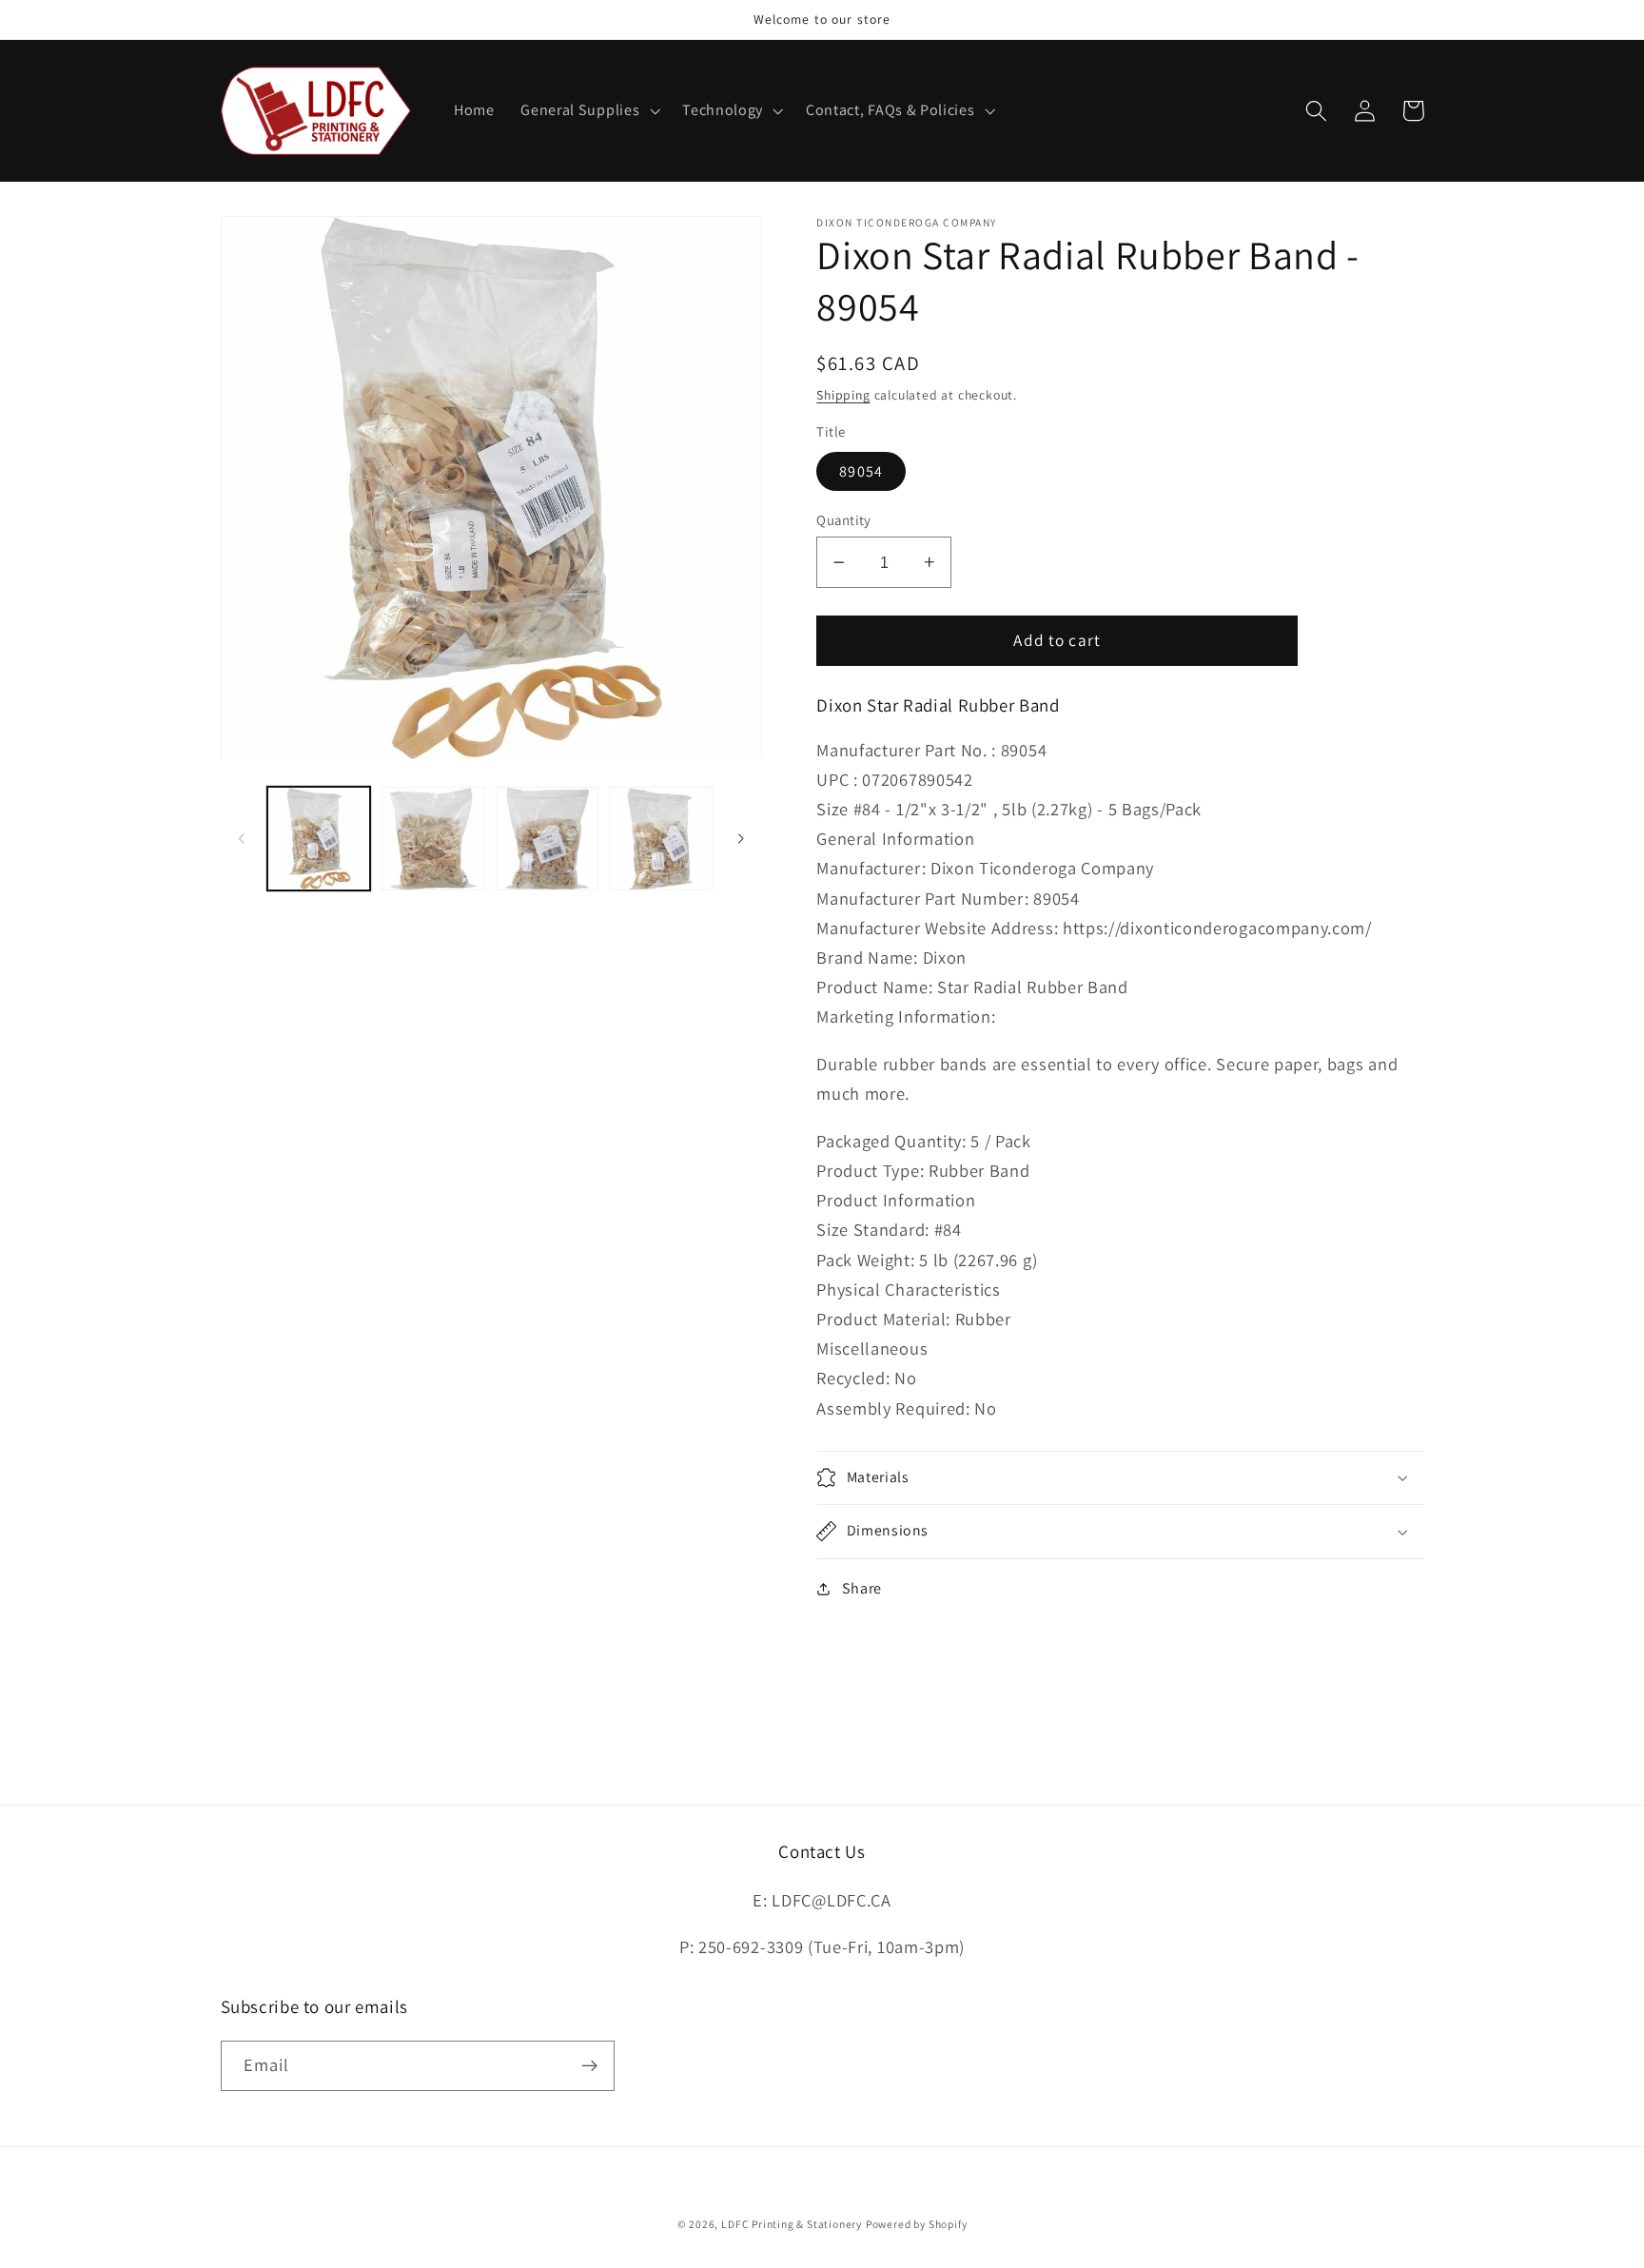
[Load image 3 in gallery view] (547, 838)
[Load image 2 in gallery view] (433, 838)
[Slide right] (741, 839)
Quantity (844, 520)
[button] (588, 111)
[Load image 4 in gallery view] (660, 838)
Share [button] (862, 1588)
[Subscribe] (589, 2066)
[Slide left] (242, 839)
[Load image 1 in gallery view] (319, 838)
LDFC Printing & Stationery (792, 2224)
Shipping (843, 395)
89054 (861, 471)
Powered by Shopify (917, 2224)
